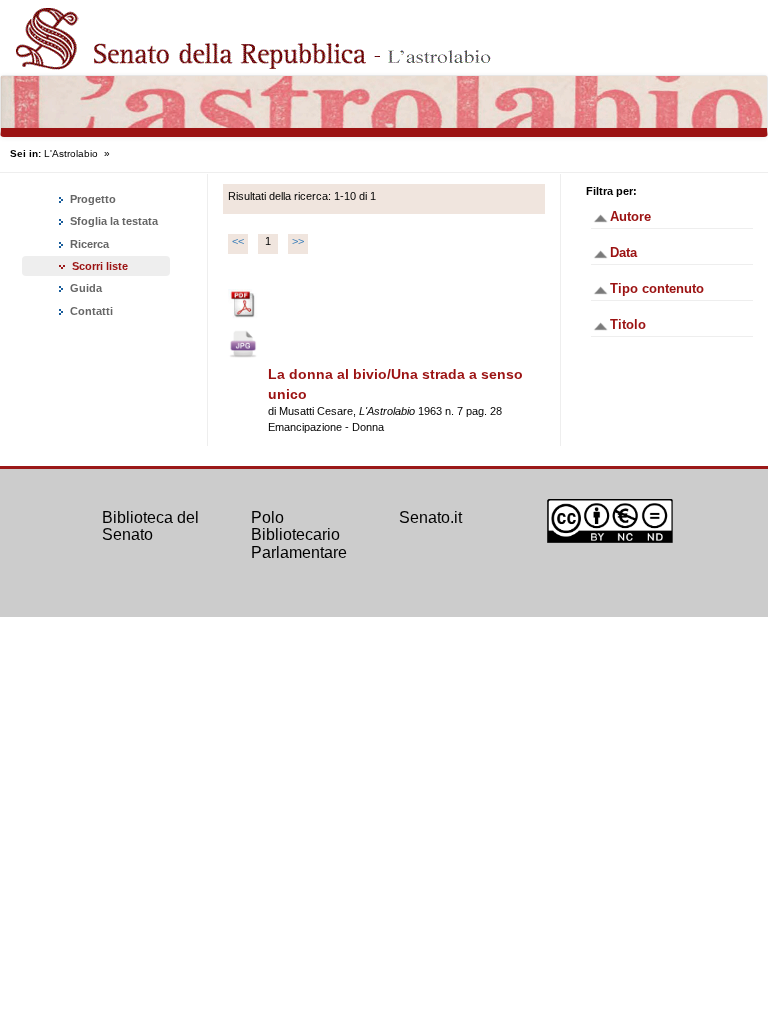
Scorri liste (100, 266)
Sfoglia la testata (112, 221)
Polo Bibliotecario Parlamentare (299, 535)
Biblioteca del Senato (150, 526)
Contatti (90, 311)
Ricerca (88, 244)
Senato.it (430, 517)
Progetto (91, 199)
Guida (84, 288)
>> (298, 241)
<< (238, 241)
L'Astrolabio (71, 153)
